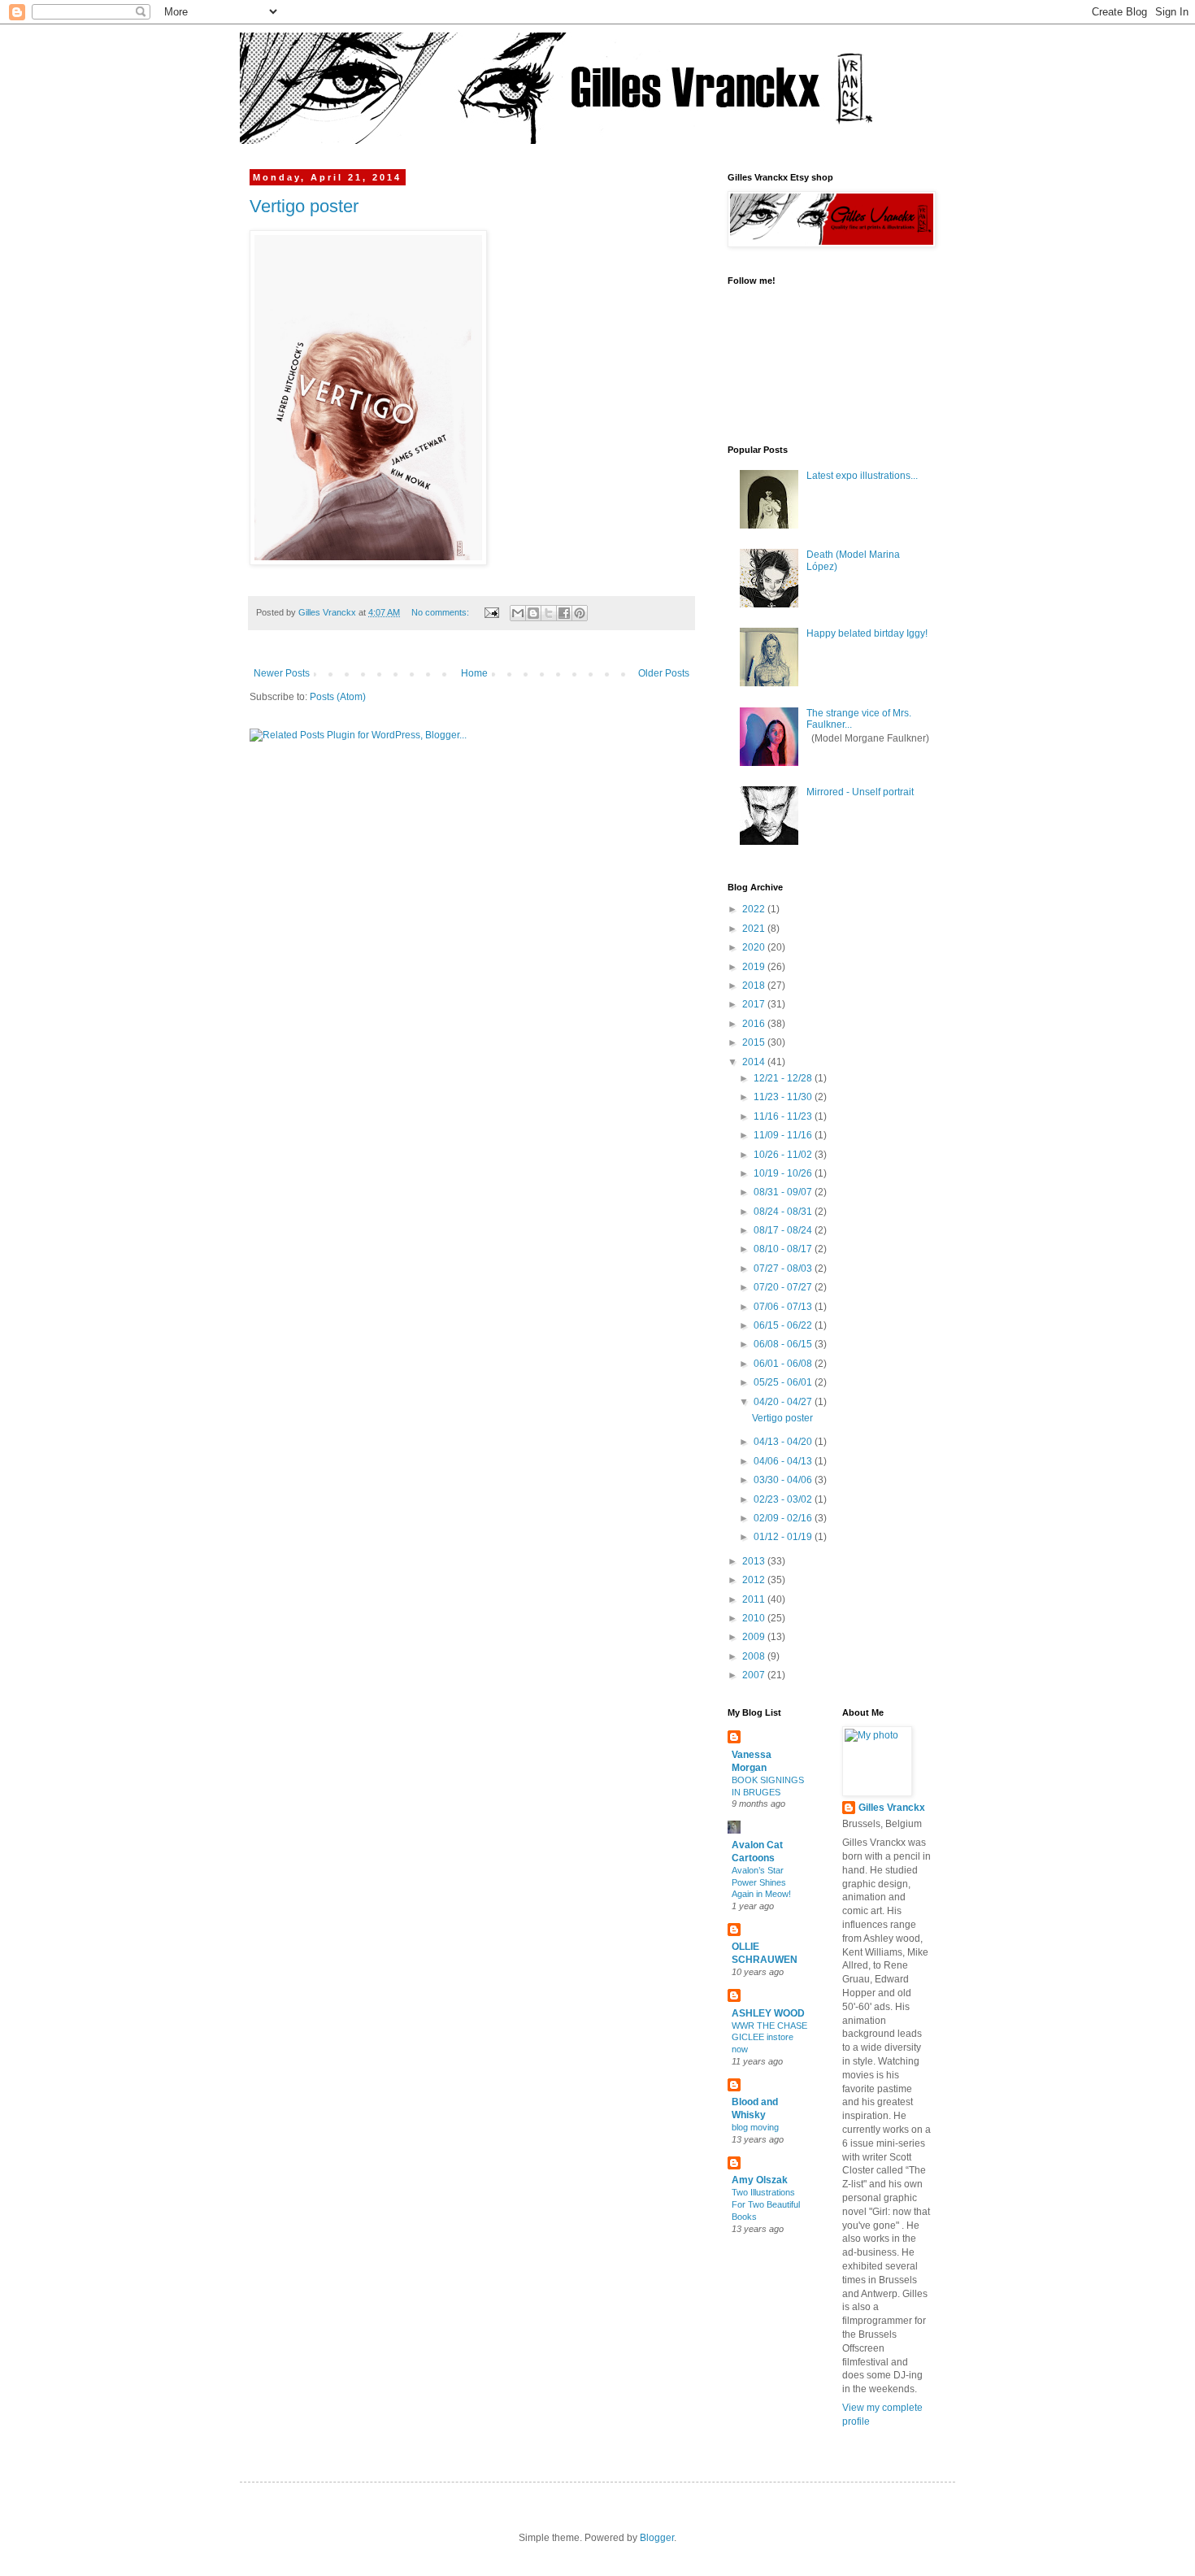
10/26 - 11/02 (784, 1155)
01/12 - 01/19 (784, 1537)
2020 (755, 947)
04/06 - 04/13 (784, 1461)
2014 (755, 1062)
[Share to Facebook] (564, 613)
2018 (755, 986)
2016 (755, 1024)
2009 (755, 1637)
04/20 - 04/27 (784, 1402)
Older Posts (664, 673)
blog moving (755, 2127)
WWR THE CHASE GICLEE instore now (769, 2038)
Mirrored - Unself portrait (860, 792)
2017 (755, 1004)
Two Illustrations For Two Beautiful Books (766, 2204)
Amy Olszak (760, 2180)
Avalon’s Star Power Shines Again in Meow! (761, 1882)
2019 (755, 967)
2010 (755, 1618)
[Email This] (518, 613)
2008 (755, 1656)
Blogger (657, 2538)
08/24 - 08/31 (784, 1212)
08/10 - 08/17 (784, 1249)
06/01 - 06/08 (784, 1364)
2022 (755, 909)
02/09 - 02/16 (784, 1518)
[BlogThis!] (533, 613)
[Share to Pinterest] (580, 613)
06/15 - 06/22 (784, 1325)
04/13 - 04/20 (784, 1442)
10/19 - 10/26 (784, 1173)
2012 (755, 1580)
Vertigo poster (304, 206)
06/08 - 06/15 (784, 1344)
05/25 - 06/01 (784, 1382)
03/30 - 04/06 (784, 1480)
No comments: (441, 612)
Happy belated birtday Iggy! (867, 633)
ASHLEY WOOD (768, 2013)
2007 (755, 1675)
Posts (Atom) (338, 697)
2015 (755, 1042)
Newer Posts (282, 673)
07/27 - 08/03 (784, 1268)
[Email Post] (491, 612)
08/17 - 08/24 (784, 1230)
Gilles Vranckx (892, 1808)
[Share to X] (549, 613)
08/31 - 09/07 (784, 1192)
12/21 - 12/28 (784, 1078)
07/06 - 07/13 (784, 1307)
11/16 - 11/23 (784, 1116)
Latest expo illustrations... (862, 476)
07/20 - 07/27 (784, 1287)
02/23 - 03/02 (784, 1499)
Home (474, 673)
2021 (755, 929)
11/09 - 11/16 (784, 1135)
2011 (755, 1599)
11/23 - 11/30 (784, 1097)
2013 (755, 1561)
